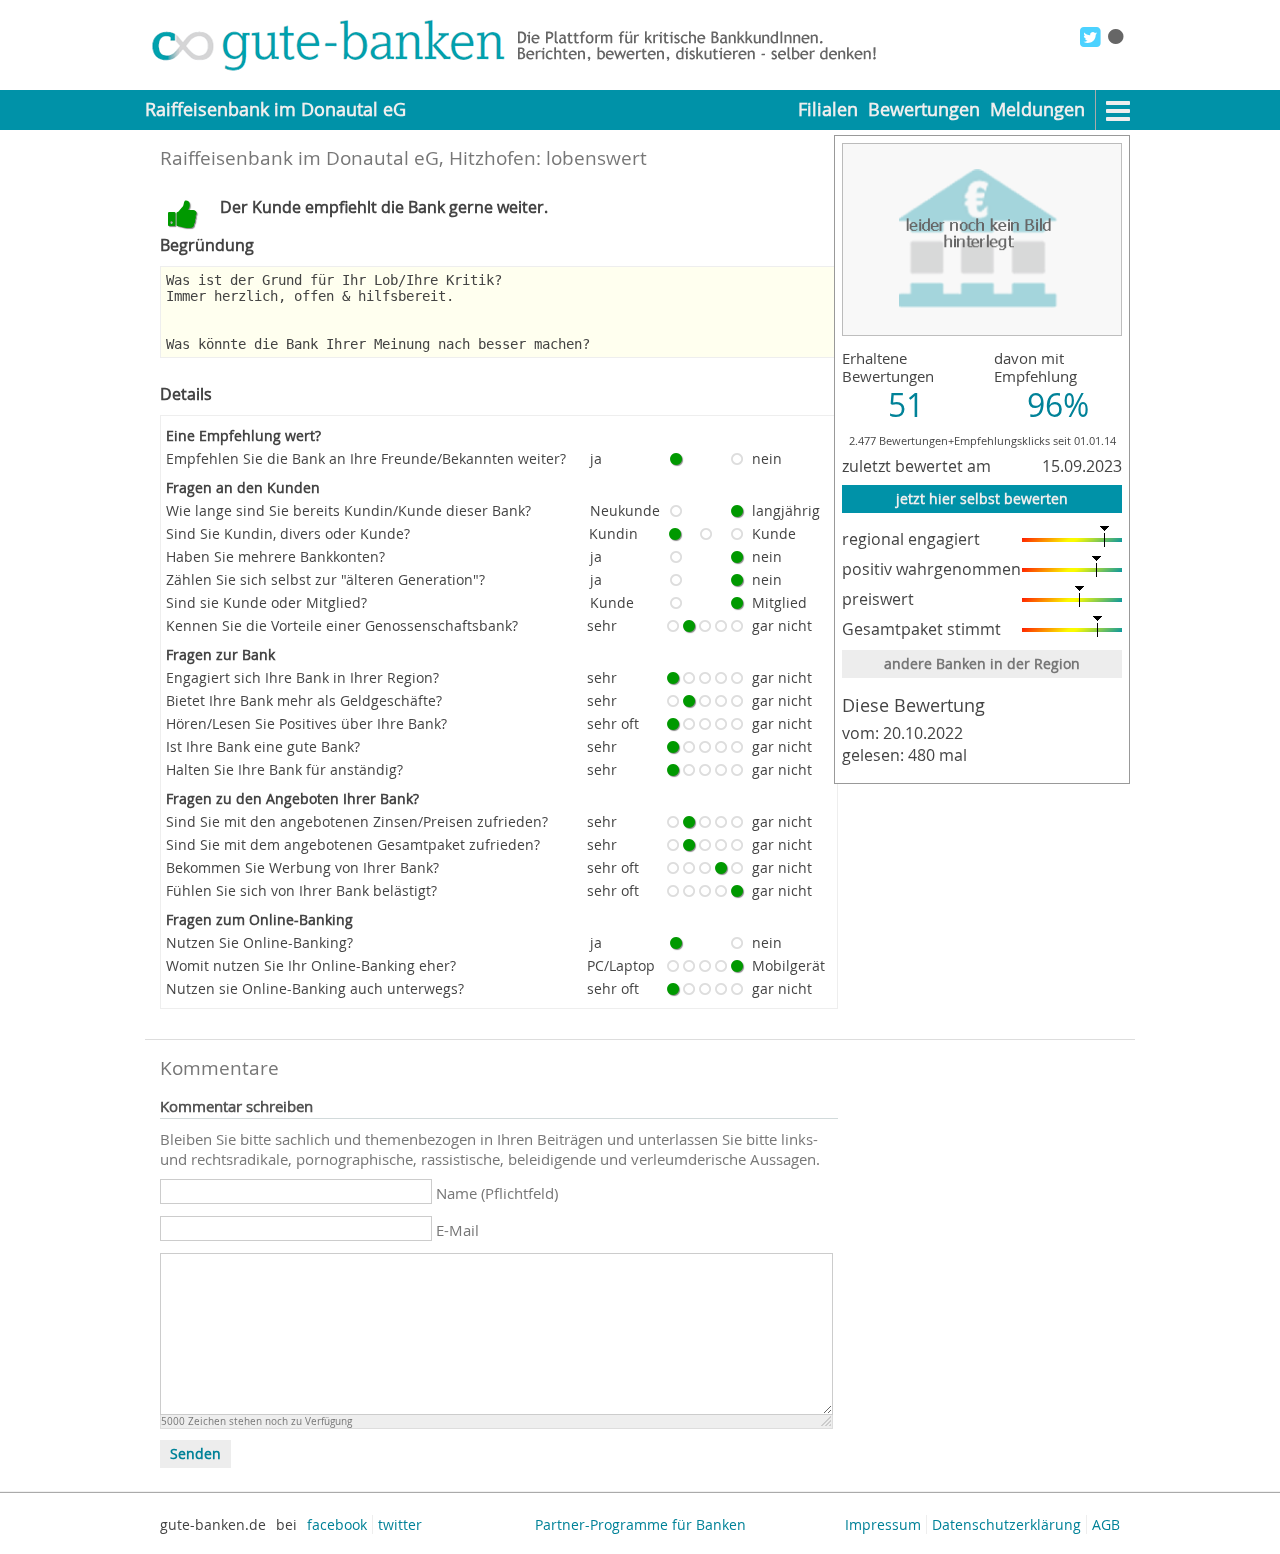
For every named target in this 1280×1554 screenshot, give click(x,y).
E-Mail (457, 1230)
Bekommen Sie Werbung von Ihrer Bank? (302, 867)
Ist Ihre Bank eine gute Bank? (263, 746)
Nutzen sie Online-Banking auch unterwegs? (315, 988)
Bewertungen (924, 109)
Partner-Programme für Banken (640, 1524)
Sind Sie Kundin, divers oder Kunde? (288, 533)
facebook (337, 1524)
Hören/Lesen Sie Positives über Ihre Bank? (306, 723)
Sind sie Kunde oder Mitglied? (266, 602)
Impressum (883, 1524)
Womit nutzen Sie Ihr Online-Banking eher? (311, 965)
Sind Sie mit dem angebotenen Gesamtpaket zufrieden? (353, 844)
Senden (195, 1454)
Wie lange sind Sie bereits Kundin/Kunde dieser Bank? (348, 510)
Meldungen (1037, 109)
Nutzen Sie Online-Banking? (259, 942)
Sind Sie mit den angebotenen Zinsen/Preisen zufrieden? (357, 821)
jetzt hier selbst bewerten (982, 498)
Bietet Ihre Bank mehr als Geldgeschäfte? (304, 700)
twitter (400, 1524)
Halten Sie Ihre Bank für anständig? (284, 769)
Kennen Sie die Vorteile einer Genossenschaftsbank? (342, 625)
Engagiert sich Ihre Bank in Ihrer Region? (302, 677)
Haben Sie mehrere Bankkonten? (275, 556)
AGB (1106, 1524)
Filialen (828, 109)
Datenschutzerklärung (1006, 1524)
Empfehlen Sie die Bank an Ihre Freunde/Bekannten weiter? (366, 458)
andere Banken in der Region (982, 663)
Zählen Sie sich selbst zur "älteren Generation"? (325, 579)
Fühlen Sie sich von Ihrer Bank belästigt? (301, 890)
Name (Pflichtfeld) (497, 1193)
